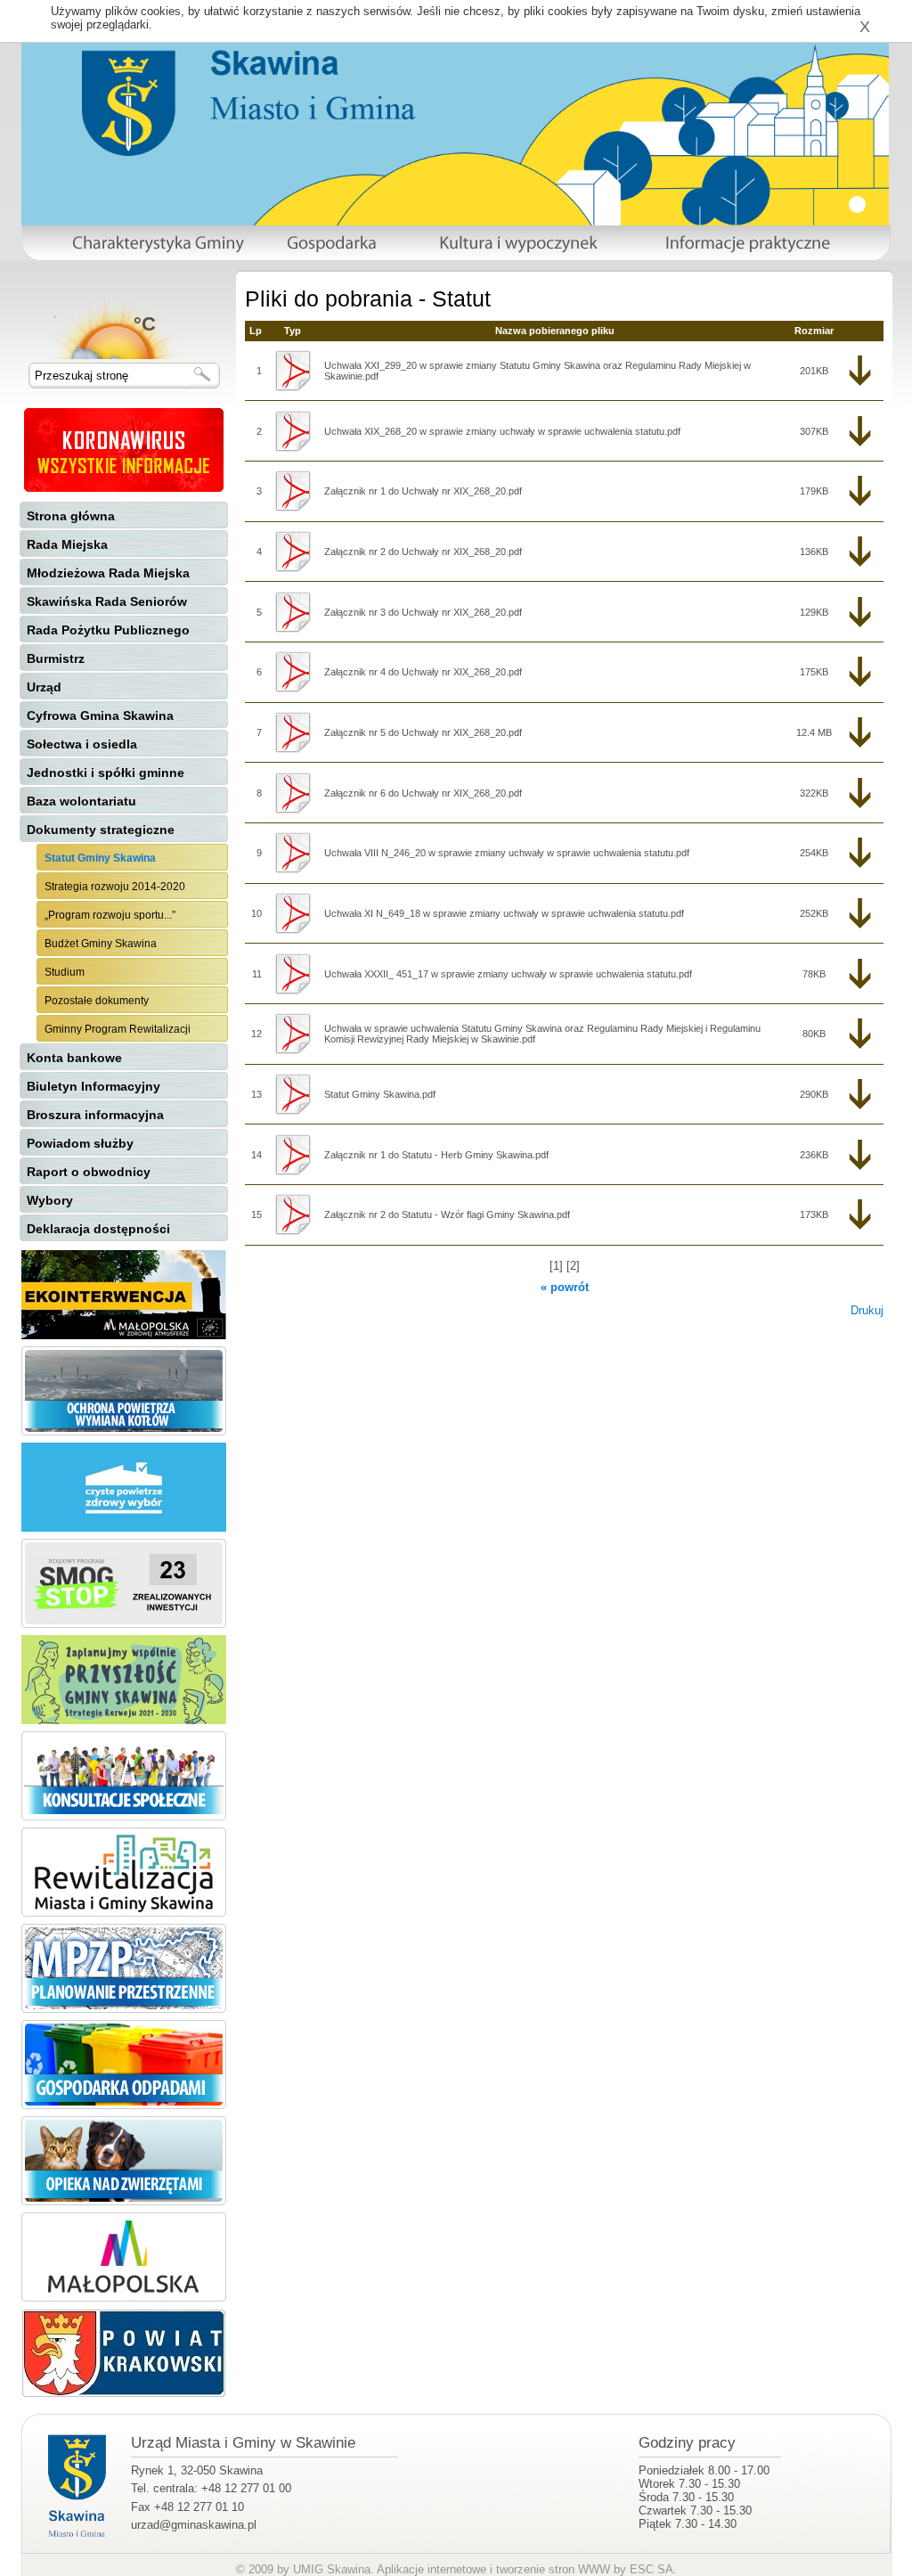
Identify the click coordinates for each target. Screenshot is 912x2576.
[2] (573, 1266)
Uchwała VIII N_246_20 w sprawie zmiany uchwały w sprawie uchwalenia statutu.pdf (507, 853)
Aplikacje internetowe (432, 2569)
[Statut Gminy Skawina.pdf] (293, 1094)
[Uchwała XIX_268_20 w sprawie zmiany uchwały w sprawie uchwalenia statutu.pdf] (293, 431)
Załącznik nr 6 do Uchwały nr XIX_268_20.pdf (423, 793)
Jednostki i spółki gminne (106, 773)
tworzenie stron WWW (553, 2569)
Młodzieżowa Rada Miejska (108, 573)
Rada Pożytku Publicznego (108, 630)
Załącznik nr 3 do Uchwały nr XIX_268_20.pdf (423, 612)
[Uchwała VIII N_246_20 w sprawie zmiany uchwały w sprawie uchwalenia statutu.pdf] (293, 853)
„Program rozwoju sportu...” (110, 915)
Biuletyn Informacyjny (94, 1086)
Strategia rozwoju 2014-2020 (115, 887)
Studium (65, 972)
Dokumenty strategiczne (101, 830)
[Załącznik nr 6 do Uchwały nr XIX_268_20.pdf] (293, 793)
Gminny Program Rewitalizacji (118, 1029)
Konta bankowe (74, 1058)
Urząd (44, 687)
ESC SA (651, 2569)
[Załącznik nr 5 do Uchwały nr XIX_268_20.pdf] (293, 732)
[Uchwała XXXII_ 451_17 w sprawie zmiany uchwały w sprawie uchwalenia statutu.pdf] (293, 974)
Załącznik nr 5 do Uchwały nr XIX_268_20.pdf (423, 732)
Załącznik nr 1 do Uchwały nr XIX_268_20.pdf (423, 491)
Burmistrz (56, 658)
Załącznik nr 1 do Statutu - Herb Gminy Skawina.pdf (436, 1155)
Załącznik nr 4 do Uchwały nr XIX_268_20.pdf (423, 672)
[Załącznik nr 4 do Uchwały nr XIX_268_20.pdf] (293, 672)
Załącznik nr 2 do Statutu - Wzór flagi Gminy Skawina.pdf (447, 1214)
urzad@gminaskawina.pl (194, 2525)
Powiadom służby (80, 1143)
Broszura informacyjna (95, 1115)
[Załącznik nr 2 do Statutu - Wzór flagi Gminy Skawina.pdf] (293, 1214)
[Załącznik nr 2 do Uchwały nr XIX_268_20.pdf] (293, 552)
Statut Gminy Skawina (100, 858)
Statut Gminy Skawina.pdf (380, 1094)
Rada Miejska (67, 544)
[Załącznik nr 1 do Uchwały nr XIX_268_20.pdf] (293, 491)
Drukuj (867, 1310)
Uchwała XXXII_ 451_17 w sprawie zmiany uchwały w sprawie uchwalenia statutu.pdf (508, 974)
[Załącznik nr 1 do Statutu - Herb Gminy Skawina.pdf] (293, 1155)
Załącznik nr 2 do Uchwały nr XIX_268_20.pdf (423, 552)
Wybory (50, 1200)
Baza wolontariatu (81, 801)
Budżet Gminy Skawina (101, 944)
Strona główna (71, 516)
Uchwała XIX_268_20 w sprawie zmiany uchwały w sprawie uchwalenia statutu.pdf (502, 431)
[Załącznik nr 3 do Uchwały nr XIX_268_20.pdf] (293, 612)
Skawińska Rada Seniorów (107, 601)
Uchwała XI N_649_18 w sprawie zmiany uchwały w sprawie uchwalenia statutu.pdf (504, 913)
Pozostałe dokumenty (97, 1001)
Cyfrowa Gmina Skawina (100, 716)
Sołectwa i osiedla (82, 744)
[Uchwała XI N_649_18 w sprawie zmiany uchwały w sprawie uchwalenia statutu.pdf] (293, 913)
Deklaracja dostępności (98, 1229)
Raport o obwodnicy (89, 1172)
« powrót (565, 1287)
